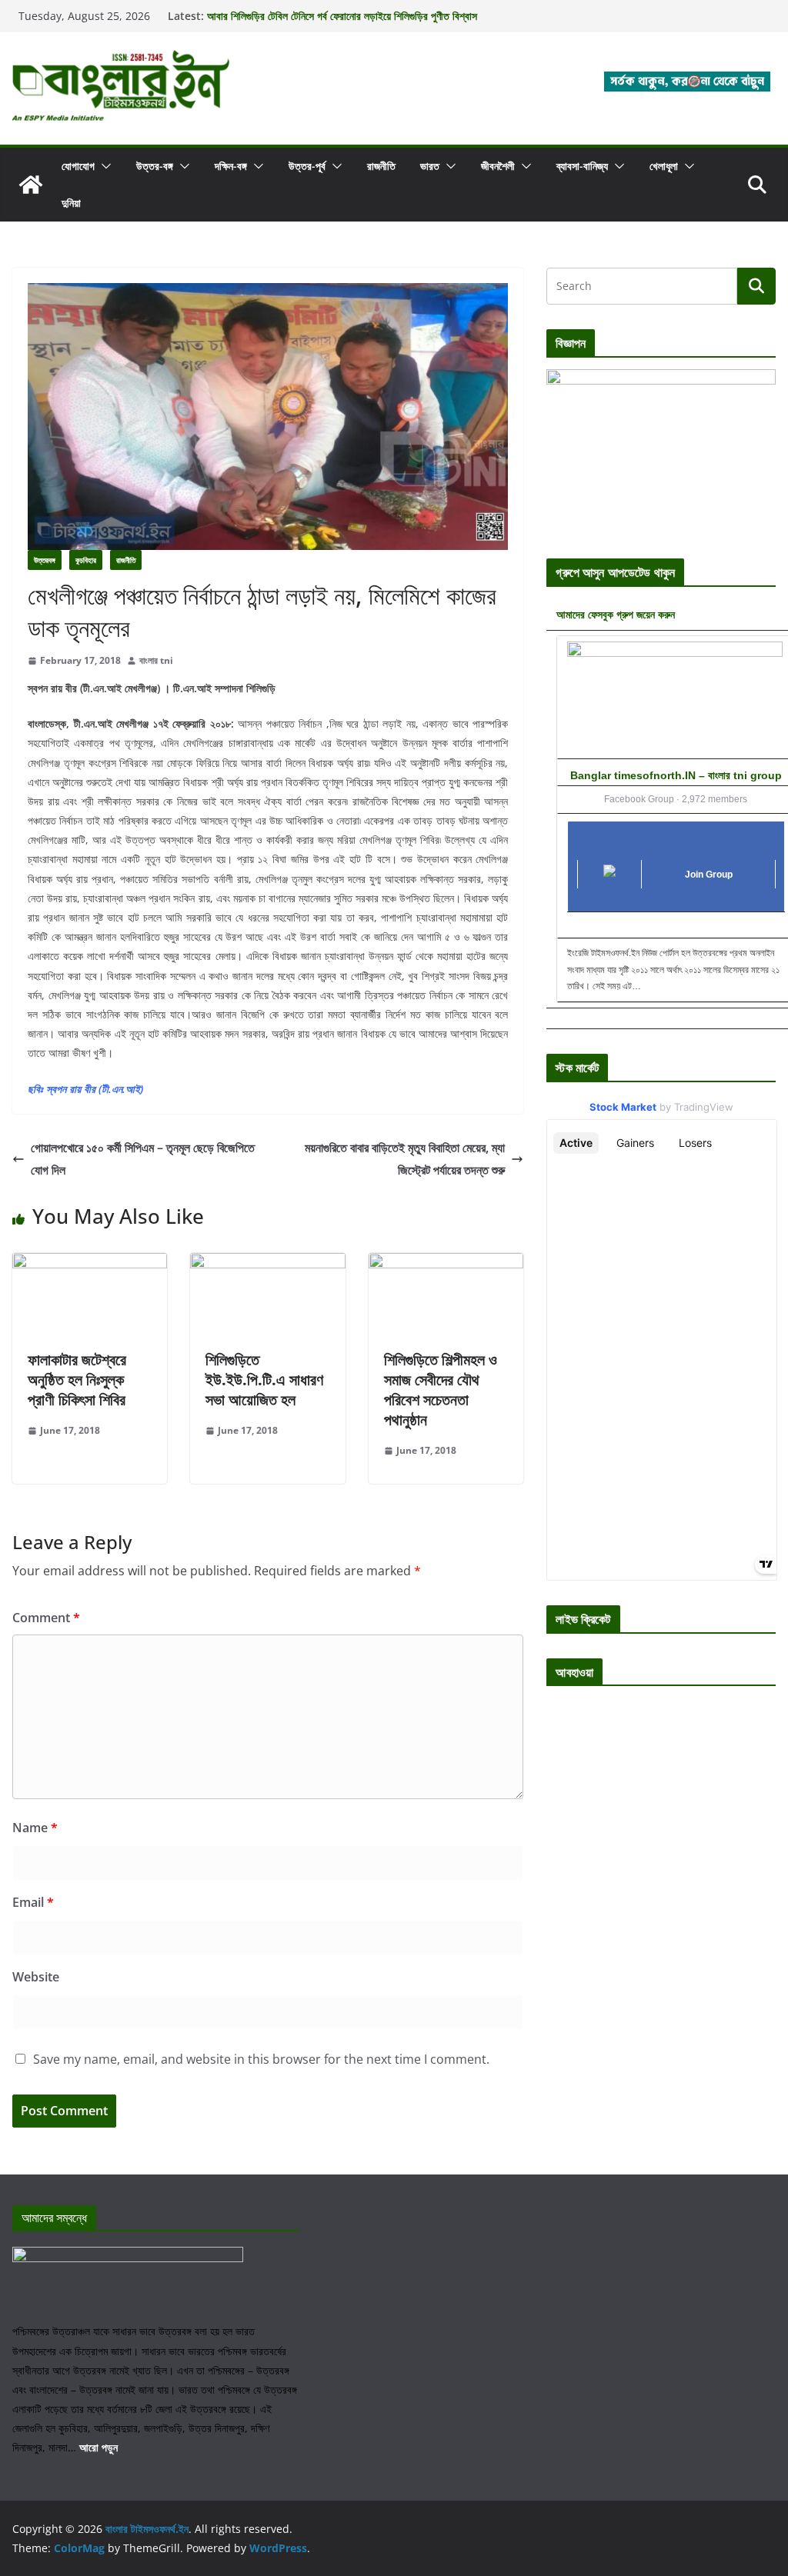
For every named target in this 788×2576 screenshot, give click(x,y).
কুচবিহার (86, 560)
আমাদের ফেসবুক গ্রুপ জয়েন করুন (616, 614)
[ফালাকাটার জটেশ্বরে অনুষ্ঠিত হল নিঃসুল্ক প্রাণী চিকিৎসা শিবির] (90, 1264)
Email (33, 1902)
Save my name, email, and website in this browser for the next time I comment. (261, 2059)
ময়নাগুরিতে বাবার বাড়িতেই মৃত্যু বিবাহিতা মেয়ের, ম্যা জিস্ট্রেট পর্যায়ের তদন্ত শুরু (405, 1159)
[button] (103, 166)
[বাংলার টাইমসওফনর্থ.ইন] (31, 185)
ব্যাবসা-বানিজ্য (582, 166)
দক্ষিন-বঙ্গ (231, 166)
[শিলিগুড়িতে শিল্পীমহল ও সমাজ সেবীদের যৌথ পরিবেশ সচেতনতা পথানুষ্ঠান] (446, 1264)
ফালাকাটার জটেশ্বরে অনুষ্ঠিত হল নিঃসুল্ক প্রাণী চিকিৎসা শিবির (77, 1380)
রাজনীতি (381, 166)
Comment (46, 1618)
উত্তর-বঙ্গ (155, 166)
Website (36, 1977)
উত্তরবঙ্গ (45, 560)
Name (35, 1828)
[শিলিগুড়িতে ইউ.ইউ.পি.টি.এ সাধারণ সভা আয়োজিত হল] (267, 1264)
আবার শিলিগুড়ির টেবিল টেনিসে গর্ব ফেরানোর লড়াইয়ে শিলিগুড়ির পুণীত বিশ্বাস (342, 16)
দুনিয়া (71, 203)
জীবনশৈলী (498, 166)
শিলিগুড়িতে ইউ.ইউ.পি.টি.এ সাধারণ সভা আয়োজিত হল (264, 1380)
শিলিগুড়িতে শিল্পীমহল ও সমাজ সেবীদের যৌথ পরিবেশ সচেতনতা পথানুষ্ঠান (441, 1390)
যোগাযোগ (78, 166)
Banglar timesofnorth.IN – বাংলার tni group (676, 775)
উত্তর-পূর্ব (307, 166)
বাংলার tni (156, 660)
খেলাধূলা (664, 166)
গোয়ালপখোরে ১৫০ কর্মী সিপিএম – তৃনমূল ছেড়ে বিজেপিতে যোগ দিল (143, 1159)
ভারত (430, 166)
